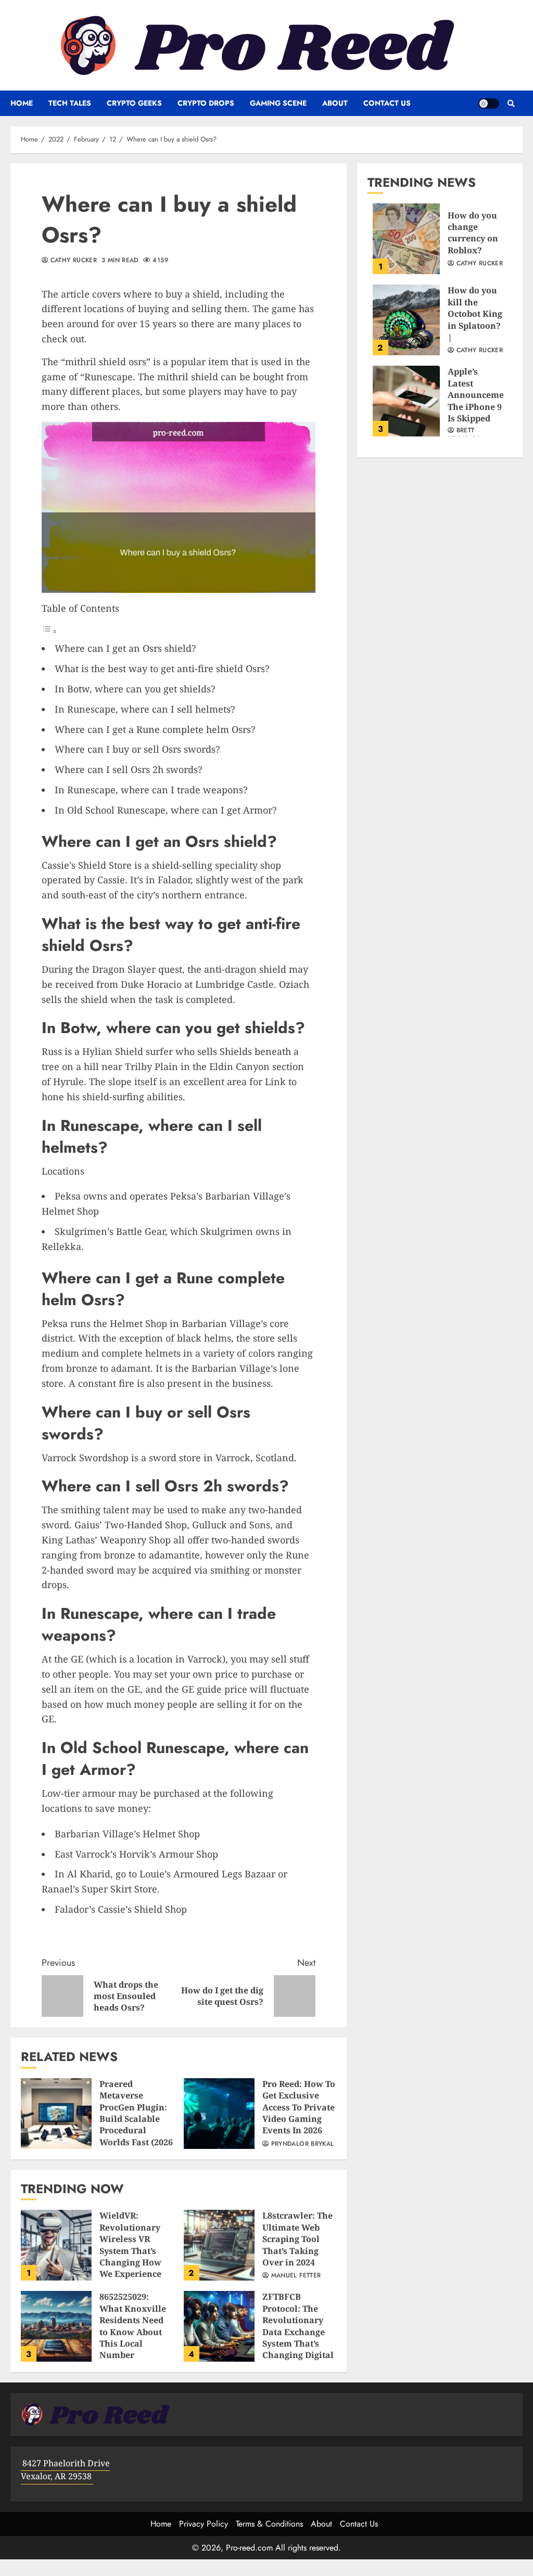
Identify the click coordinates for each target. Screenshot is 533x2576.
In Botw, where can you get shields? (135, 689)
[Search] (511, 104)
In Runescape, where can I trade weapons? (151, 790)
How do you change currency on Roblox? (406, 239)
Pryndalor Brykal (301, 2144)
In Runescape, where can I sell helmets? (145, 709)
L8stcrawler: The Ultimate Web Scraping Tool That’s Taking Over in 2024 (219, 2245)
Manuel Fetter (295, 2276)
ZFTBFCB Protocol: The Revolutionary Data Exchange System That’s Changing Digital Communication (219, 2326)
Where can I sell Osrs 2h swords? (129, 769)
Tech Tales (70, 103)
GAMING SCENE (278, 103)
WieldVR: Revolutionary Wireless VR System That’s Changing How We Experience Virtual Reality (56, 2245)
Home (22, 103)
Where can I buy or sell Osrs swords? (137, 749)
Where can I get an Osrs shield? (125, 648)
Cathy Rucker (72, 261)
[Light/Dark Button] (489, 104)
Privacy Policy (204, 2524)
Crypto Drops (206, 103)
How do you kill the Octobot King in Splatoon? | (406, 320)
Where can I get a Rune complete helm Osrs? (155, 729)
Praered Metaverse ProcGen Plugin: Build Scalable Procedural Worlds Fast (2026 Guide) (56, 2114)
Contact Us (387, 103)
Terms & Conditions (269, 2524)
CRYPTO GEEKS (134, 103)
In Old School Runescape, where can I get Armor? (166, 810)
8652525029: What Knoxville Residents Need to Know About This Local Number (56, 2326)
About (335, 103)
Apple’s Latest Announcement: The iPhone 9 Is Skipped (406, 401)
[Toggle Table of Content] (49, 631)
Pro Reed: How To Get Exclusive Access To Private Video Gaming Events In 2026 (219, 2114)
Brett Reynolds (464, 435)
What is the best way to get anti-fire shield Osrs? (162, 668)
